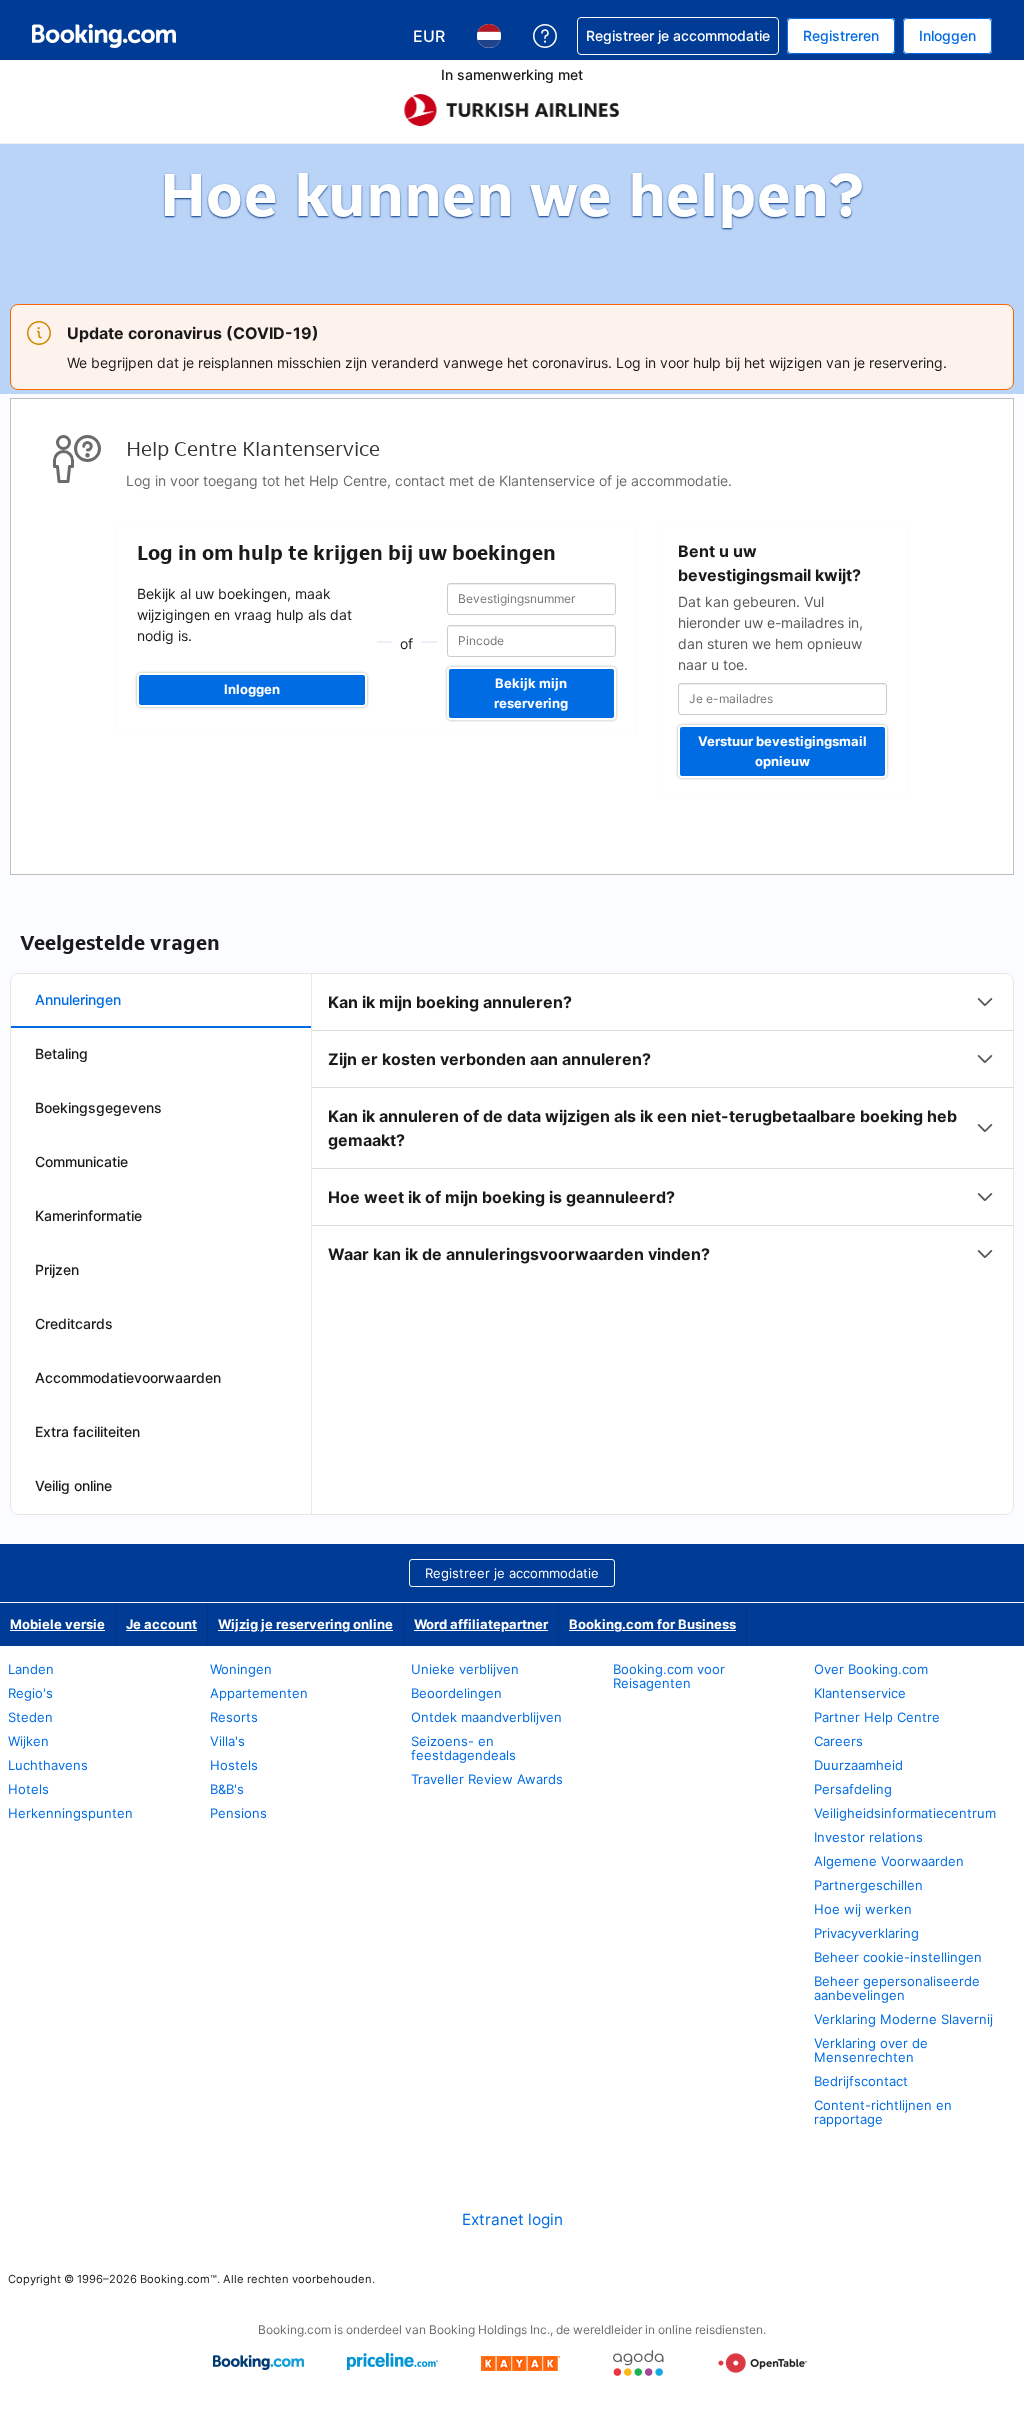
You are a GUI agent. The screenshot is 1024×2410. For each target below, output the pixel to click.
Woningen (241, 1669)
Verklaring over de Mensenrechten (871, 2050)
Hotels (28, 1789)
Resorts (234, 1717)
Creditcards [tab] (74, 1323)
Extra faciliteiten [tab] (87, 1431)
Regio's (30, 1693)
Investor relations (868, 1837)
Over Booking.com (871, 1669)
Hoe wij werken (863, 1909)
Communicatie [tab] (81, 1161)
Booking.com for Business (652, 1624)
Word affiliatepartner (481, 1624)
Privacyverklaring (866, 1933)
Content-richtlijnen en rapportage (883, 2112)
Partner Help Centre (877, 1717)
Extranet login (512, 2219)
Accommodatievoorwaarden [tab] (128, 1377)
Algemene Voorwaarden (889, 1861)
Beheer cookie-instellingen (898, 1957)
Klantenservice (860, 1693)
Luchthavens (48, 1765)
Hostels (234, 1765)
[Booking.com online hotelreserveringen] (104, 36)
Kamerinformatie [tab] (88, 1215)
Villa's (227, 1741)
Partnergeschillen (868, 1885)
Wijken (28, 1741)
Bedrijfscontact (861, 2081)
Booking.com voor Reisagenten (669, 1676)
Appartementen (259, 1693)
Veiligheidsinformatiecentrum (905, 1813)
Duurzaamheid (858, 1765)
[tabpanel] (662, 1128)
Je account (161, 1624)
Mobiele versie (57, 1624)
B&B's (227, 1789)
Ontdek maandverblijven (486, 1717)
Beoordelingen (456, 1693)
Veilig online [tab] (73, 1485)
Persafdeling (853, 1789)
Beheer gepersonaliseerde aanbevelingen (897, 1988)
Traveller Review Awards (487, 1779)
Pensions (238, 1813)
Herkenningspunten (70, 1813)
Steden (30, 1717)
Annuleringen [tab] (78, 999)
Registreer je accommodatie (512, 1573)
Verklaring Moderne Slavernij (903, 2019)
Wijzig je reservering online (305, 1624)
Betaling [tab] (61, 1053)
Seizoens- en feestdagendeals (463, 1748)
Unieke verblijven (465, 1669)
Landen (31, 1669)
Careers (838, 1741)
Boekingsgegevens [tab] (98, 1107)
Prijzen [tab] (57, 1269)
